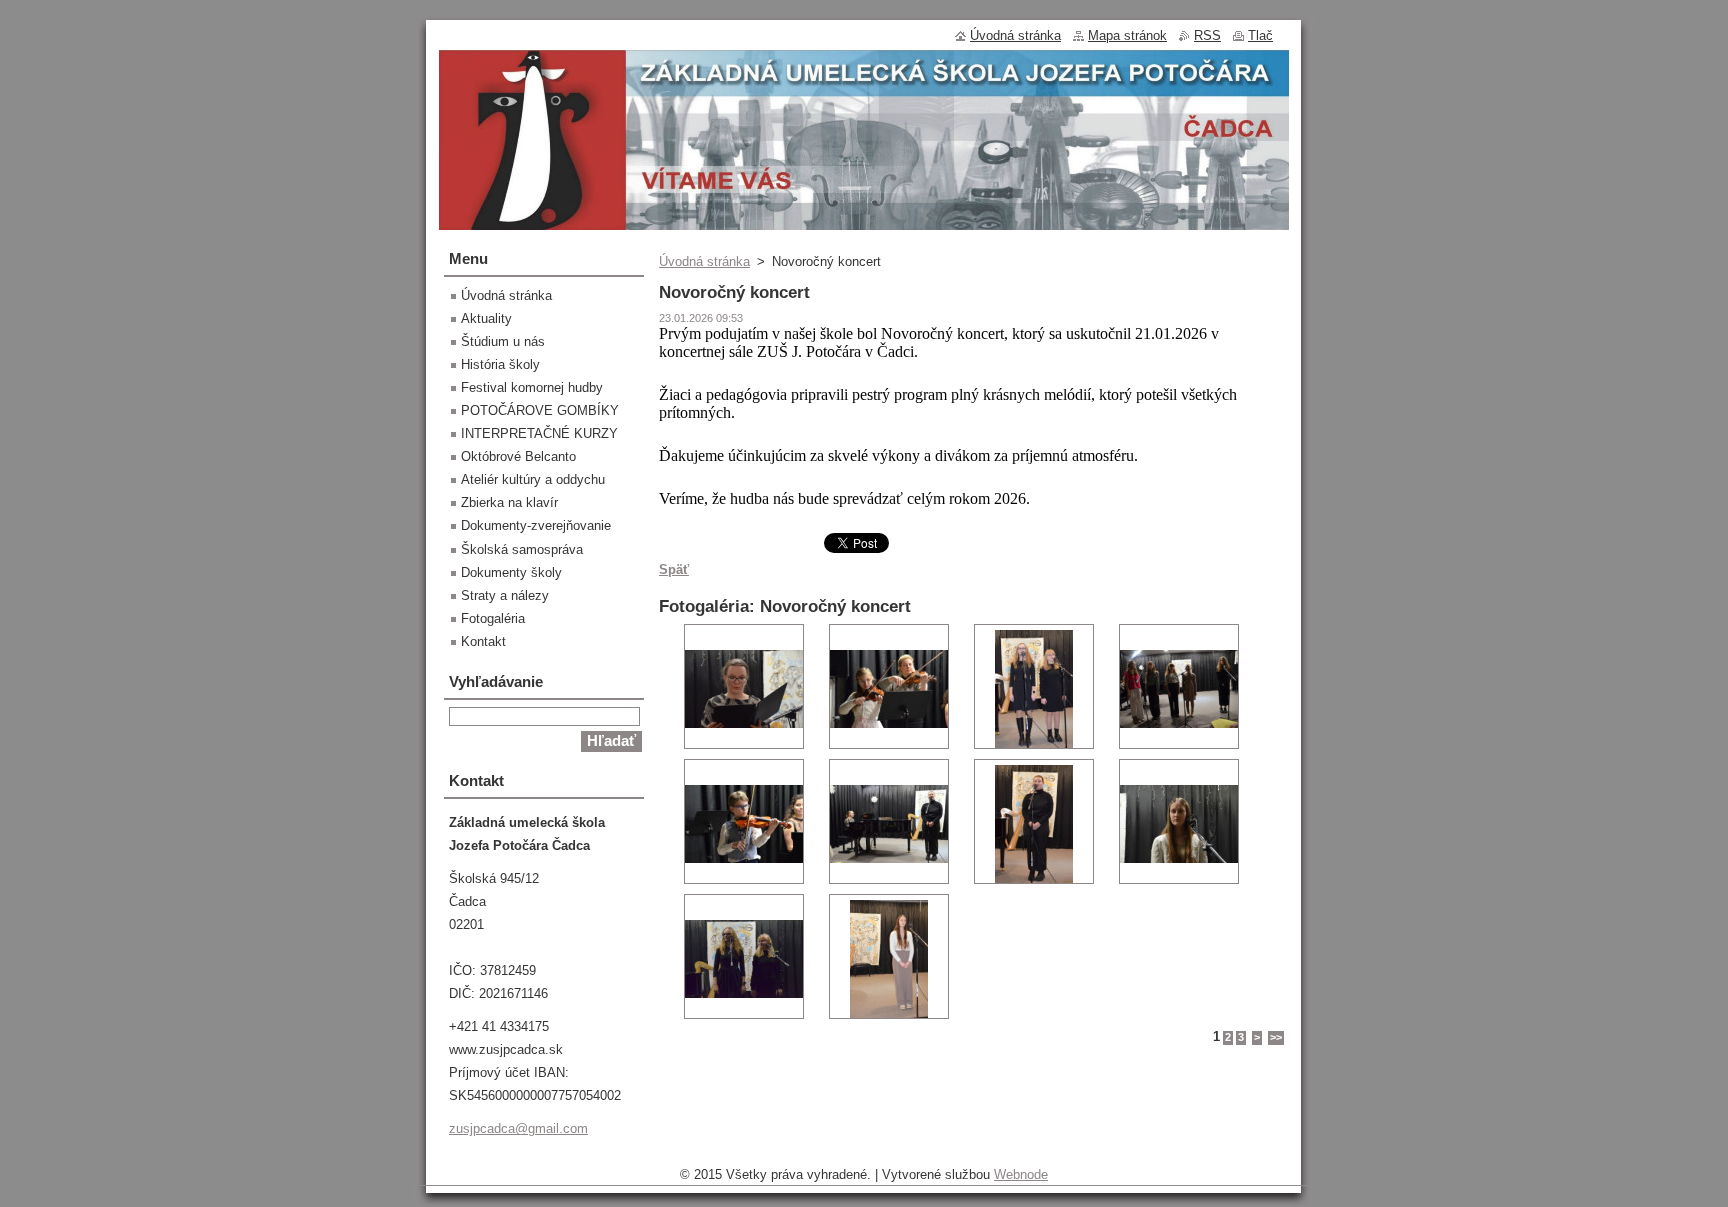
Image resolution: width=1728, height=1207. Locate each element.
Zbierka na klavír (509, 502)
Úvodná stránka (704, 261)
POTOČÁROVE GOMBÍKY (540, 410)
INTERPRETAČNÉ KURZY (539, 433)
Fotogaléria (493, 618)
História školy (500, 364)
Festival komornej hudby (532, 387)
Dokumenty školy (511, 572)
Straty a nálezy (505, 595)
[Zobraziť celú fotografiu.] (744, 686)
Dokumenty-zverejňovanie (536, 525)
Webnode (1021, 1174)
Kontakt (483, 641)
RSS (1207, 35)
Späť (674, 569)
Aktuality (486, 318)
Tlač (1260, 35)
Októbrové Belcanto (518, 456)
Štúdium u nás (503, 341)
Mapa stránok (1127, 35)
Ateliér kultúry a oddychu (533, 479)
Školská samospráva (522, 549)
